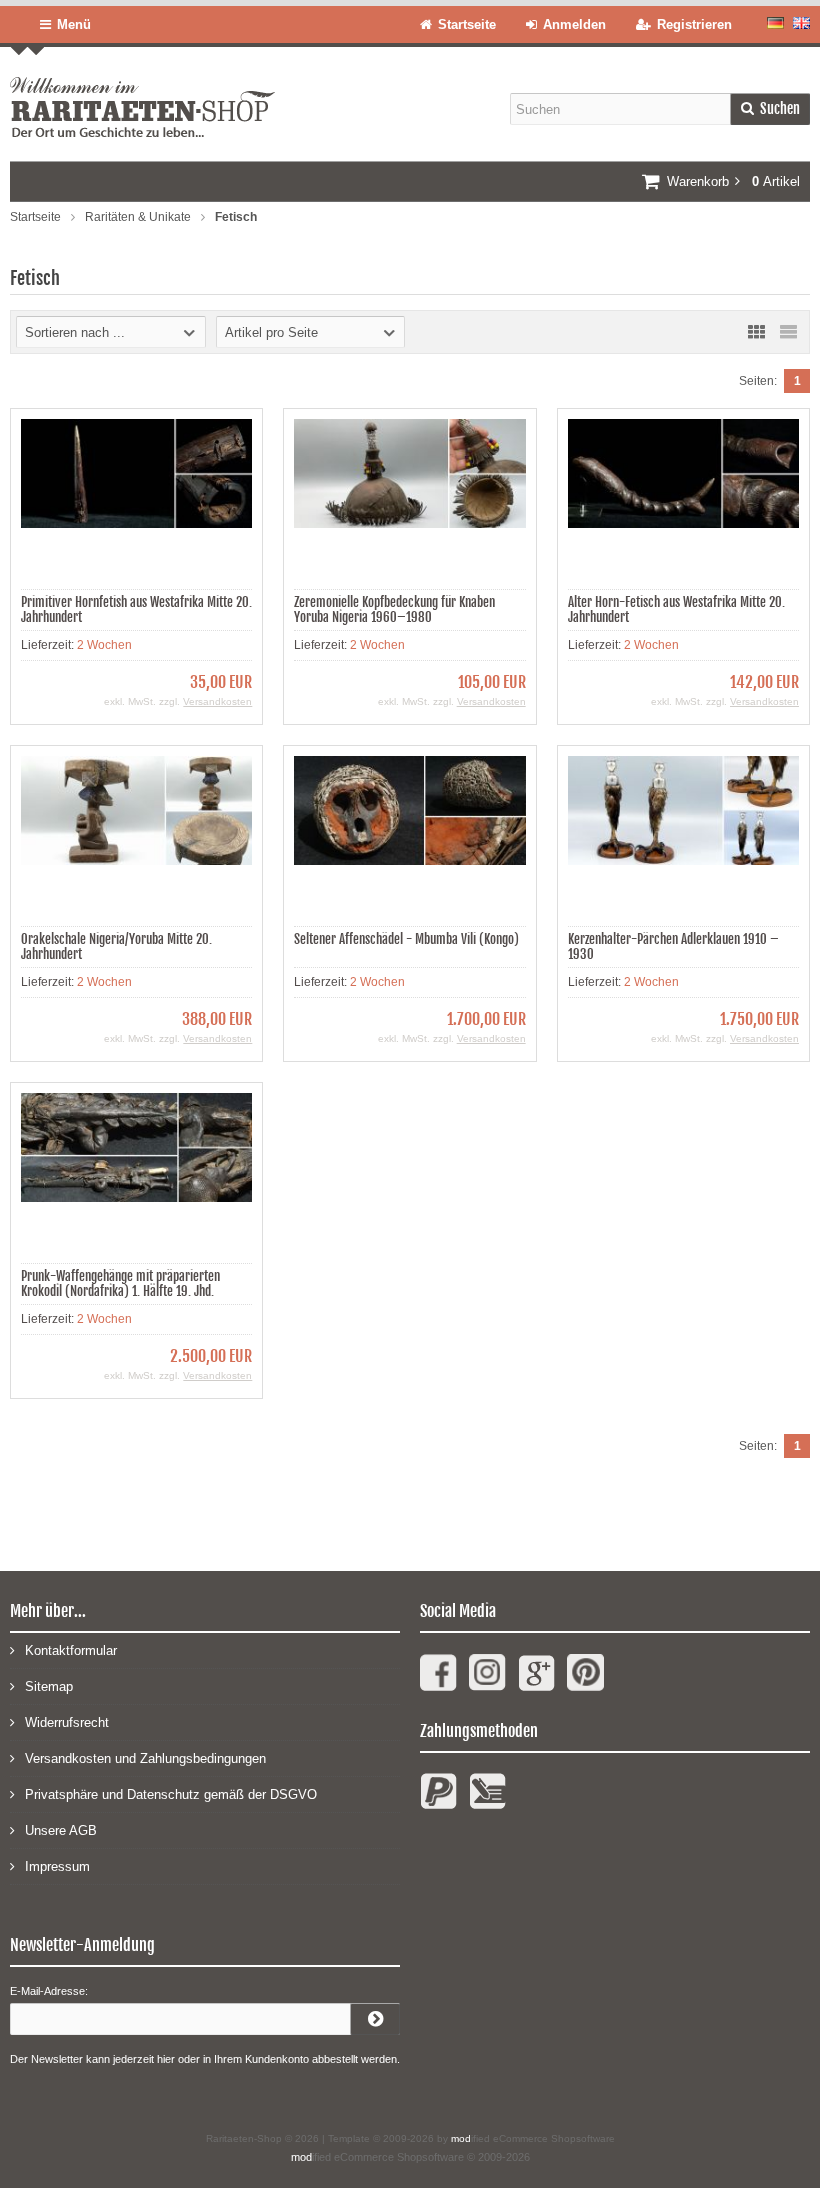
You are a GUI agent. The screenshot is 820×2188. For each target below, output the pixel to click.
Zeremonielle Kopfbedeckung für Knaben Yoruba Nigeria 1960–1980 (394, 609)
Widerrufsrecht (67, 1722)
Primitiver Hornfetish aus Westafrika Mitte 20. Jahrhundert (136, 609)
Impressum (57, 1866)
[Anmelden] (375, 2019)
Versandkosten (217, 701)
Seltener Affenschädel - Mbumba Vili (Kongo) (406, 939)
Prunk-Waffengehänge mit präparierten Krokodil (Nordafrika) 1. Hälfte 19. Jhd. (120, 1283)
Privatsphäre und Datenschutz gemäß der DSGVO (171, 1794)
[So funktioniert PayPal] (438, 1799)
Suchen (770, 109)
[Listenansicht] (788, 332)
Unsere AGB (61, 1830)
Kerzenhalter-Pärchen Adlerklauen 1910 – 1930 (673, 946)
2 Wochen (104, 645)
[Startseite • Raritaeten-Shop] (142, 92)
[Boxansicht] (756, 332)
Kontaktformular (71, 1650)
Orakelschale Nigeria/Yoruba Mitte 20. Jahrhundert (116, 946)
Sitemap (49, 1686)
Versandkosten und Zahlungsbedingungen (145, 1758)
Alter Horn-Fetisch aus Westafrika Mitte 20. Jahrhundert (676, 609)
